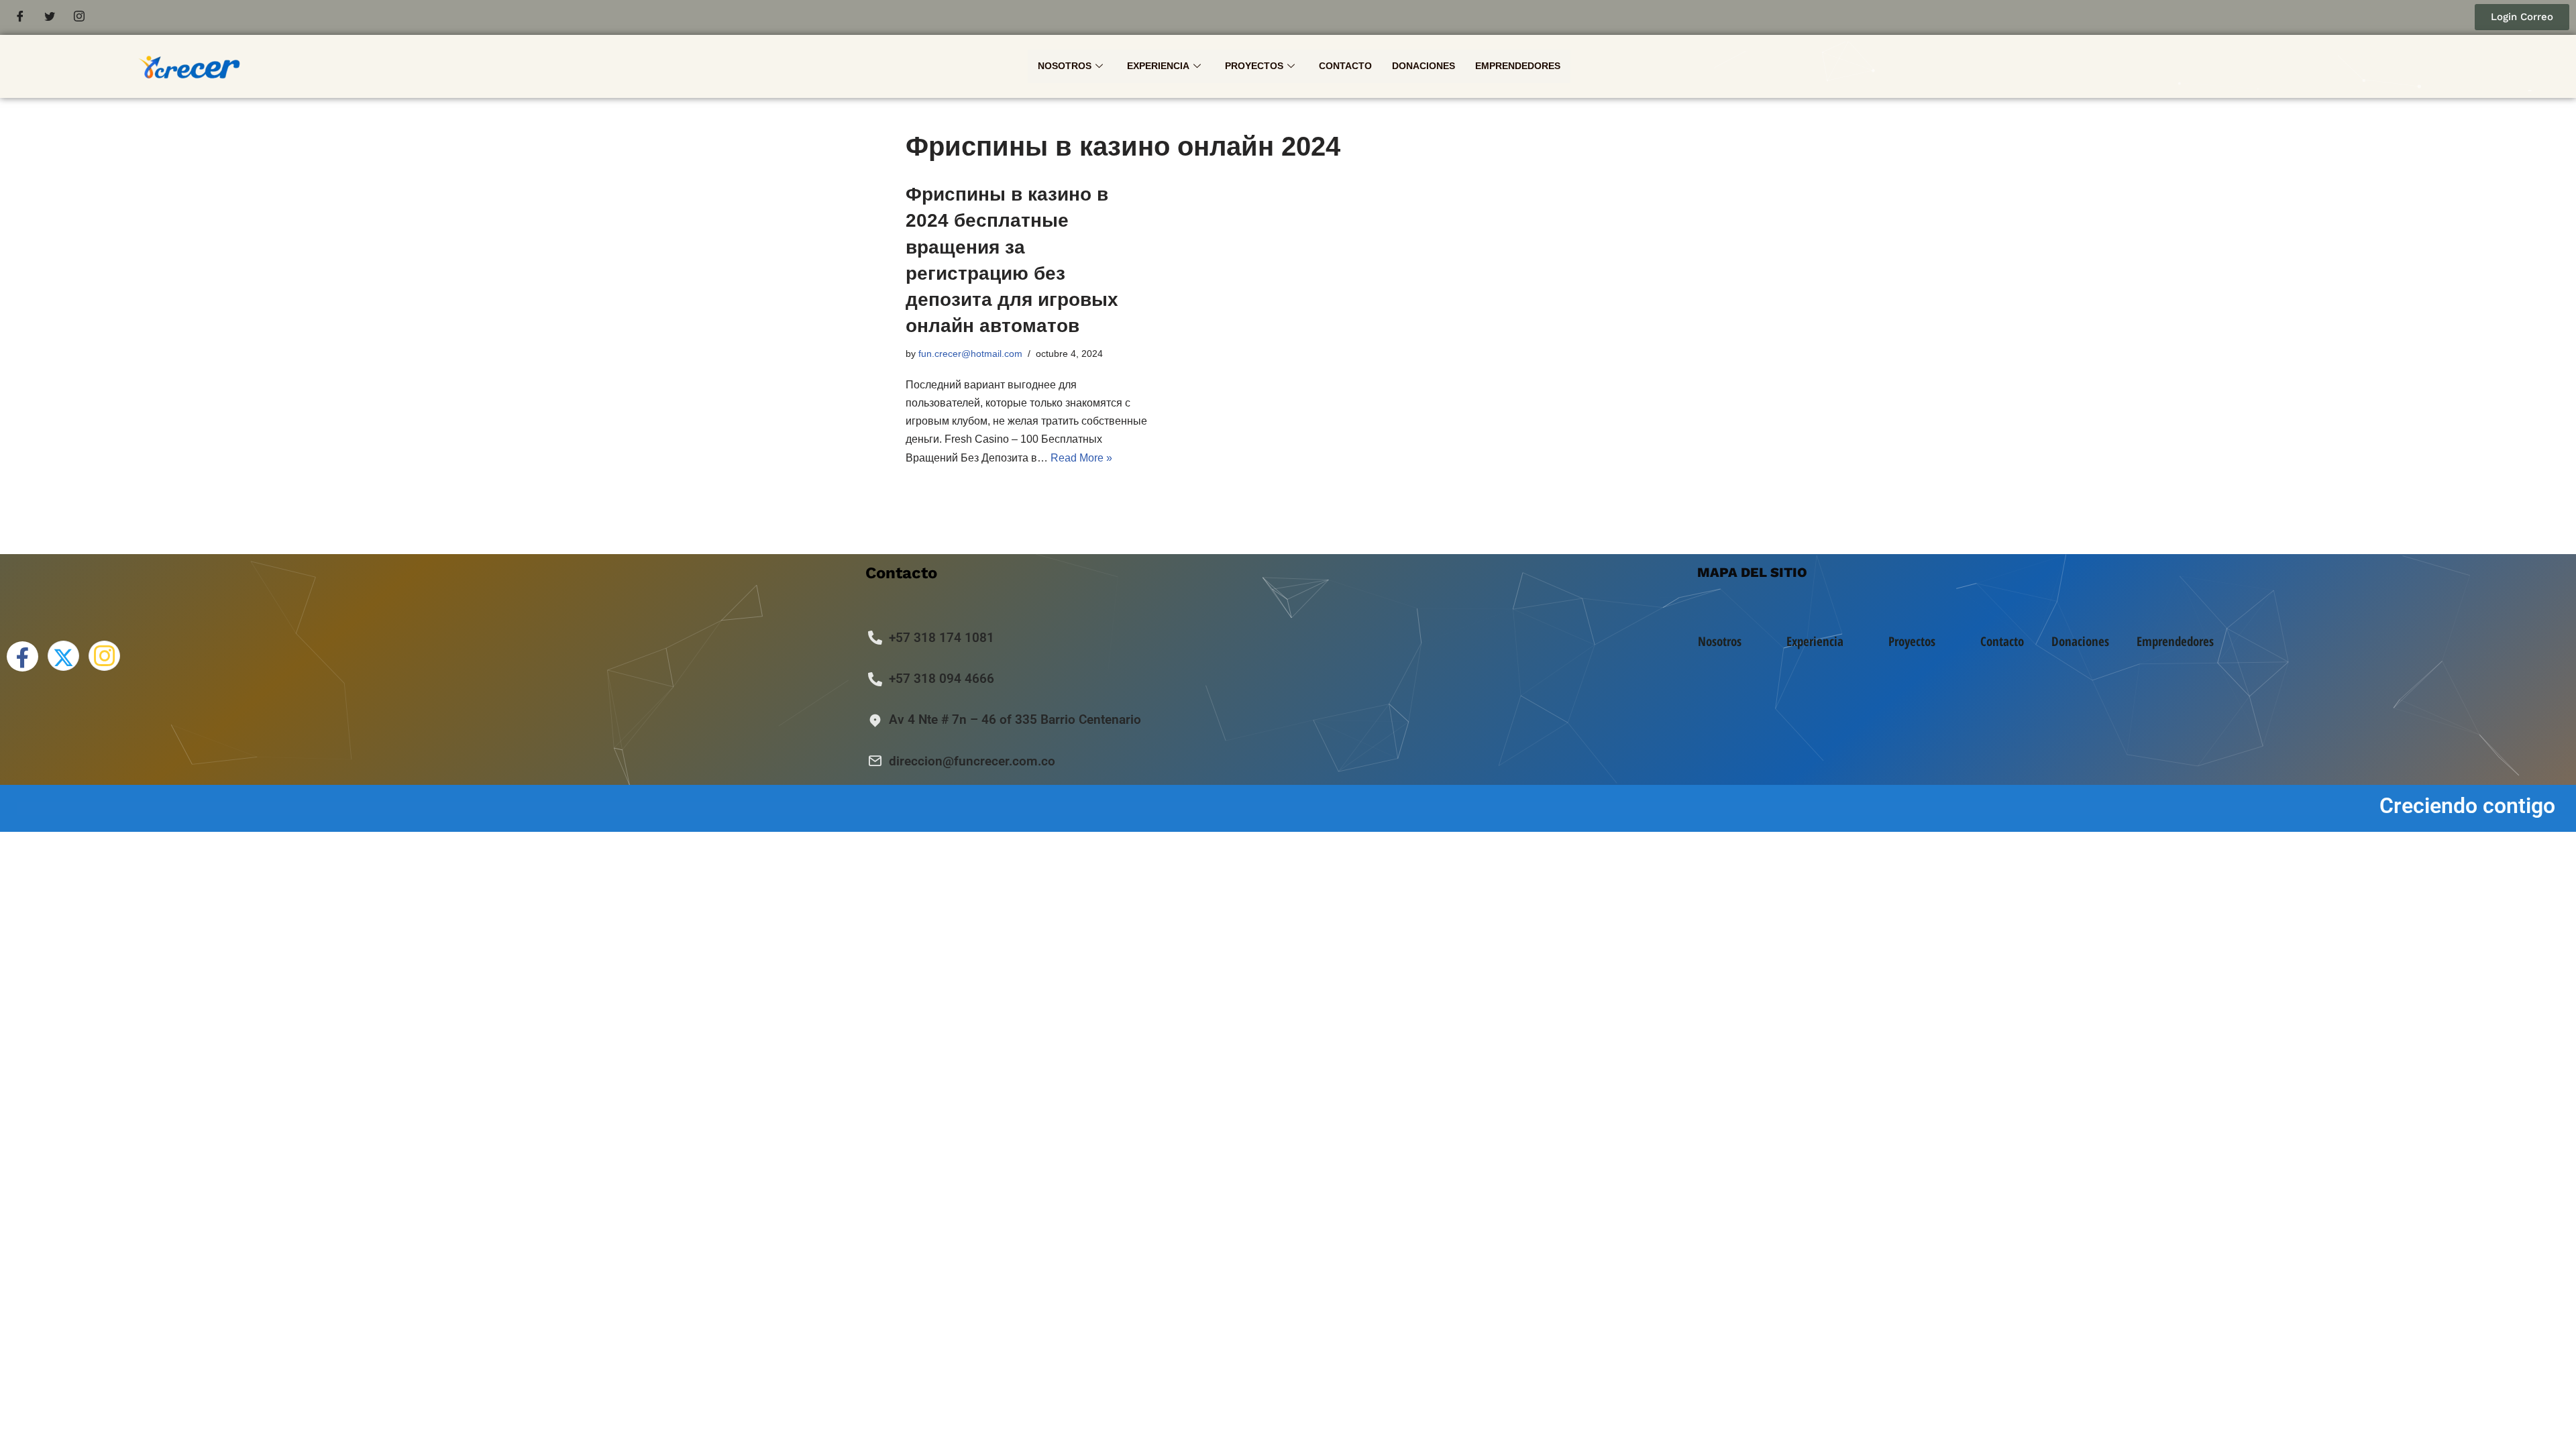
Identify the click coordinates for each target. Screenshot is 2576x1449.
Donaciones (1424, 66)
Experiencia (1158, 66)
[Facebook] (20, 17)
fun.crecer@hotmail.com (970, 354)
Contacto (1345, 66)
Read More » (1081, 458)
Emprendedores (1518, 66)
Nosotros (1065, 66)
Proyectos (1254, 66)
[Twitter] (50, 17)
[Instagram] (79, 17)
